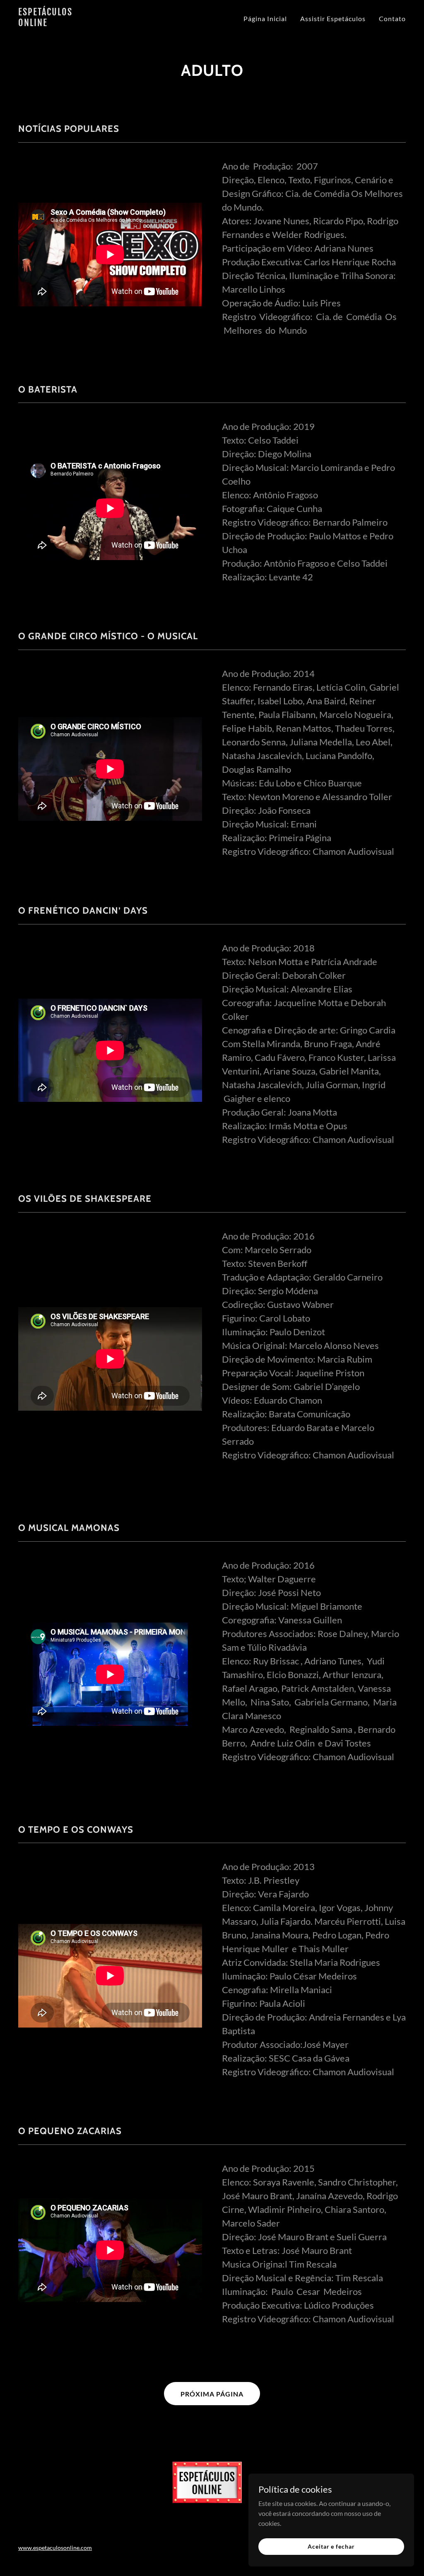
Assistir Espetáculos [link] (333, 18)
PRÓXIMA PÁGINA (212, 2394)
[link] (86, 23)
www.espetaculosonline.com (55, 2548)
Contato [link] (392, 18)
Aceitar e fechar (331, 2546)
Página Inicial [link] (265, 18)
